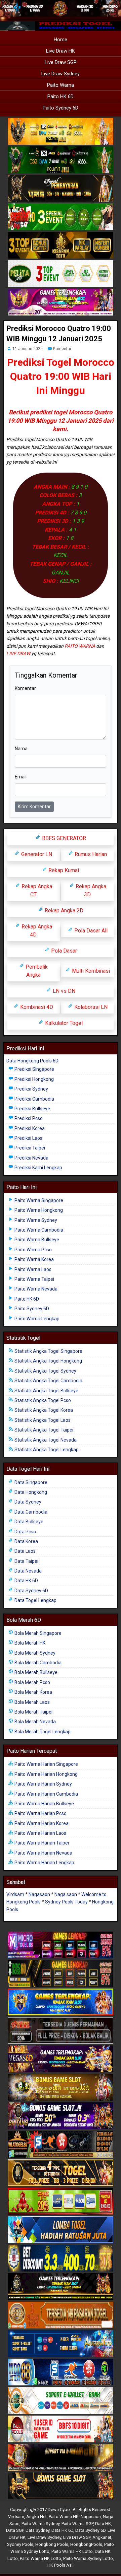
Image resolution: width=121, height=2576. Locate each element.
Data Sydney (27, 1502)
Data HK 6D (26, 1581)
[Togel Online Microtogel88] (61, 1945)
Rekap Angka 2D (63, 911)
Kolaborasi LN (90, 1007)
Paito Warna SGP (77, 2524)
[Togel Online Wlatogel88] (61, 2145)
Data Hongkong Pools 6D (32, 1061)
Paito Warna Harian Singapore (46, 1764)
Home (61, 40)
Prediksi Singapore (34, 1069)
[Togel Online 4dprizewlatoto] (61, 2173)
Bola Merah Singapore (37, 1633)
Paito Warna (61, 85)
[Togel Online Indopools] (61, 2429)
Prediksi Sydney (31, 1089)
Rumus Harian (90, 854)
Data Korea (26, 1541)
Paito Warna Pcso (33, 1250)
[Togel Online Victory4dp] (61, 2002)
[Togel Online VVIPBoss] (61, 132)
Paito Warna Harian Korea (41, 1823)
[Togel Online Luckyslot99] (61, 2258)
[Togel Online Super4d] (61, 189)
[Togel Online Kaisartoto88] (61, 2202)
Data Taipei (26, 1561)
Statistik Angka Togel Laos (42, 1420)
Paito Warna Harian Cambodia (46, 1794)
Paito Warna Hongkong (38, 1210)
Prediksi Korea (29, 1128)
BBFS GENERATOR (63, 838)
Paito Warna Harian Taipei (41, 1843)
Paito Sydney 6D (61, 108)
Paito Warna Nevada (35, 1289)
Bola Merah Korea (33, 1692)
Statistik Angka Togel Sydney (45, 1371)
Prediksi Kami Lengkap (38, 1168)
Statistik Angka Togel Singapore (48, 1351)
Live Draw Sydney (61, 74)
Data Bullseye (28, 1522)
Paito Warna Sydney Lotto (88, 2558)
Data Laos (25, 1551)
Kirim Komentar (34, 807)
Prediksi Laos (28, 1138)
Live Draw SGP (61, 62)
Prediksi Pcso (28, 1118)
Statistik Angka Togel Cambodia (48, 1381)
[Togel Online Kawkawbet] (61, 2031)
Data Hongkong (30, 1492)
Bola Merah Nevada (35, 1722)
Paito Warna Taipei (34, 1279)
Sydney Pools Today (66, 1902)
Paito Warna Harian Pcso (40, 1813)
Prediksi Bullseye (32, 1109)
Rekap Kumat (63, 870)
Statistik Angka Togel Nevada (45, 1440)
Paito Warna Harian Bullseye (44, 1804)
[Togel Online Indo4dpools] (61, 2230)
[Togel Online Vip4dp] (61, 2287)
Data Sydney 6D (31, 1591)
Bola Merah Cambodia (37, 1663)
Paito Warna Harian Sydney (43, 1784)
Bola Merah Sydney (34, 1653)
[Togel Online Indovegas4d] (61, 2486)
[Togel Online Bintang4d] (61, 2116)
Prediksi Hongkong (34, 1079)
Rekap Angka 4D (36, 931)
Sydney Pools (20, 2544)
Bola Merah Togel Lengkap (42, 1732)
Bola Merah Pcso (32, 1682)
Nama (21, 749)
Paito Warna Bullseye (36, 1240)
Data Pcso (25, 1532)
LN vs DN (63, 991)
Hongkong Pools (52, 2544)
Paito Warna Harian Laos (40, 1833)
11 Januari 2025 (28, 349)
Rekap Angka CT (36, 890)
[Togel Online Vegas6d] (61, 2059)
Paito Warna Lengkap (36, 1319)
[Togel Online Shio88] (61, 2458)
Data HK (103, 2524)
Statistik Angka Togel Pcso (42, 1400)
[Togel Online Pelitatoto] (61, 274)
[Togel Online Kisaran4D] (61, 217)
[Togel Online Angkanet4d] (61, 2401)
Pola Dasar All (90, 931)
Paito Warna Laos (32, 1269)
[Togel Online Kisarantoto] (61, 246)
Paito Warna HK (64, 2517)
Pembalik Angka (36, 971)
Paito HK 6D (61, 96)
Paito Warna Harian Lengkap (44, 1863)
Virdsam (15, 1894)
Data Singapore (30, 1482)
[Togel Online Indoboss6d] (61, 1974)
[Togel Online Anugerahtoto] (61, 2344)
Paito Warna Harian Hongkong (46, 1774)
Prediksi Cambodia (34, 1099)
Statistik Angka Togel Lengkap (46, 1450)
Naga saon (66, 1894)
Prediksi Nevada (31, 1158)
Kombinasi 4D (36, 1007)
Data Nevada (28, 1571)
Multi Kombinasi (90, 971)
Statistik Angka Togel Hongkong (48, 1361)
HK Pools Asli (61, 2565)
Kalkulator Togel (63, 1023)
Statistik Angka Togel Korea (43, 1410)
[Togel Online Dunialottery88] (61, 2315)
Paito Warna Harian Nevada (43, 1853)
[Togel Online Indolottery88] (61, 2372)
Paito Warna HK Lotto (72, 2551)
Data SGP (15, 2530)
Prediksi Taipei (29, 1148)
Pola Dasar (63, 951)
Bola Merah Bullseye (35, 1672)
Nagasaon (39, 1894)
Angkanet (102, 2537)
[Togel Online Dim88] (61, 160)
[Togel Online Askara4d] (61, 2088)
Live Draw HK (61, 51)
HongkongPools (86, 2544)
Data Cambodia (30, 1512)
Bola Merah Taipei (33, 1712)
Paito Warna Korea (34, 1259)
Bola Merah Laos (32, 1702)
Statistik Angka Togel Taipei (43, 1430)
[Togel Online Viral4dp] (61, 303)
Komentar (62, 349)
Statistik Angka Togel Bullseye (46, 1391)
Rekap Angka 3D (90, 890)
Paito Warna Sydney (35, 1220)
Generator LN (36, 854)
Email (21, 777)
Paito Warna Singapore (38, 1200)
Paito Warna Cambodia (38, 1230)
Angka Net (36, 2517)
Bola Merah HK (29, 1643)
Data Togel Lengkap (35, 1600)
